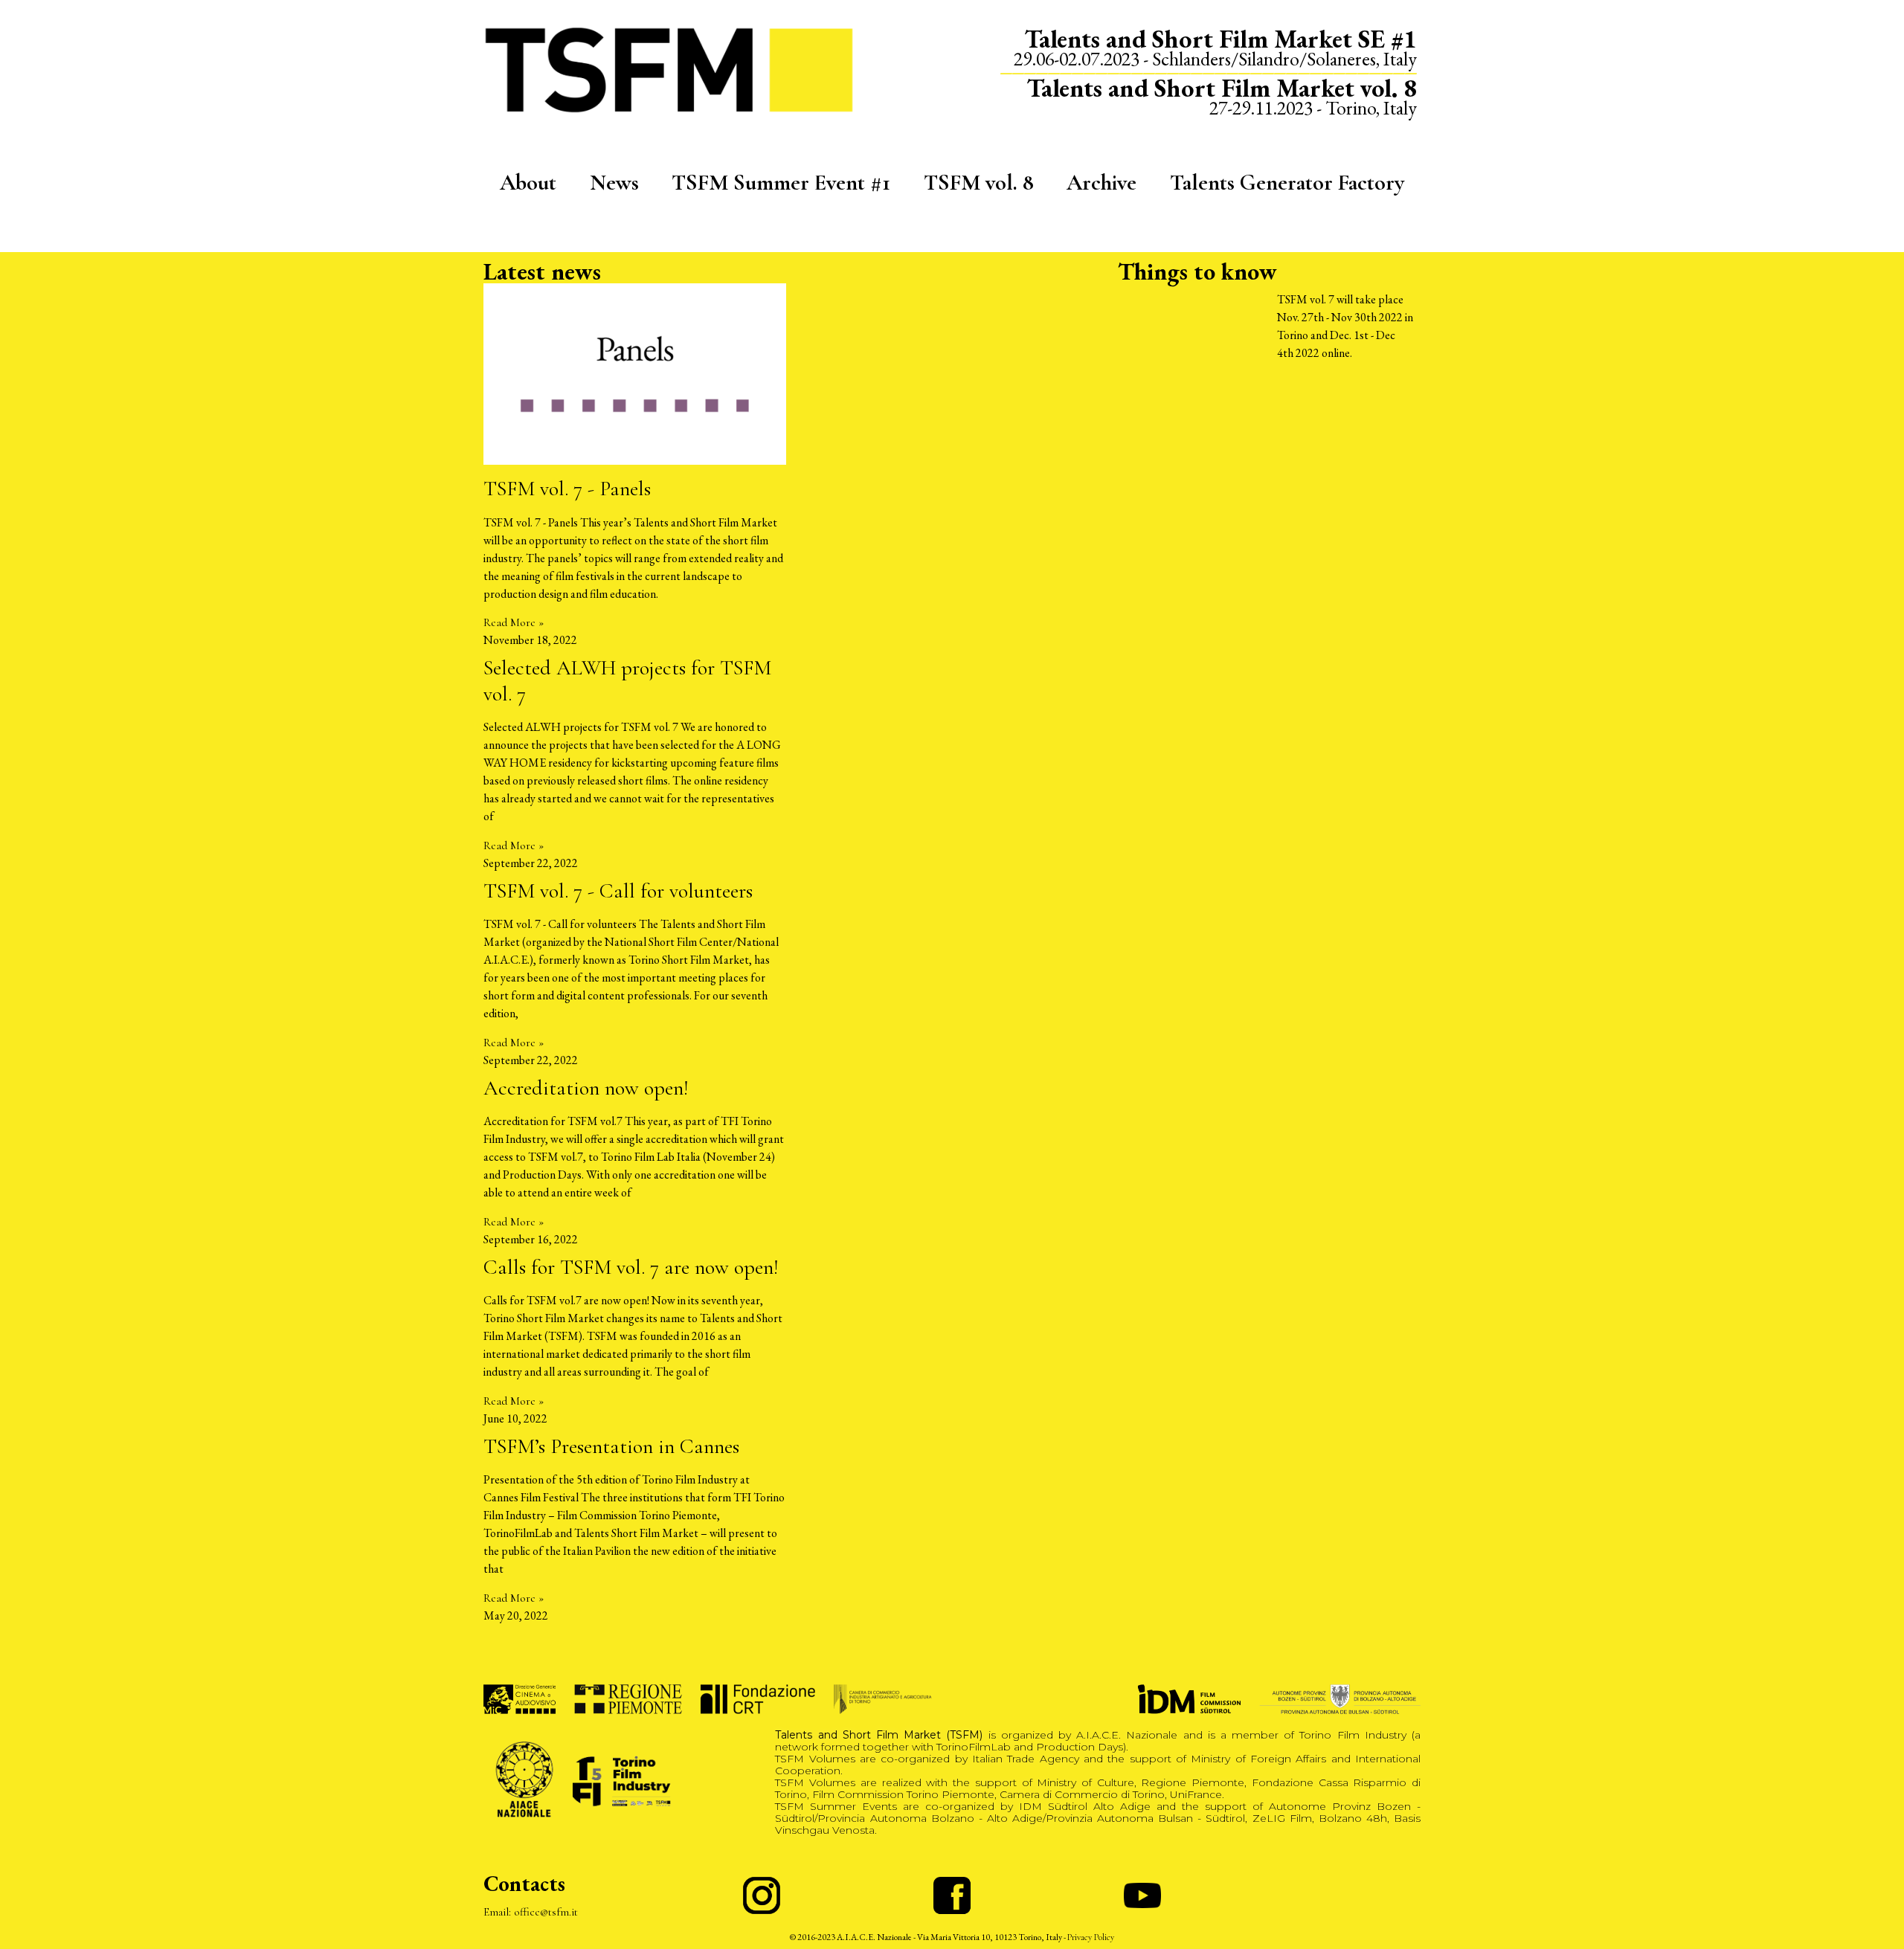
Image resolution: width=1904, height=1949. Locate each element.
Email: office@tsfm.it (531, 1912)
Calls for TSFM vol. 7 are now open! (631, 1267)
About (528, 183)
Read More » (514, 622)
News (614, 183)
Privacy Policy (1091, 1937)
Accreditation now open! (586, 1088)
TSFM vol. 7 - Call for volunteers (618, 891)
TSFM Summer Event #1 (781, 183)
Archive (1101, 183)
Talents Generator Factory (1287, 183)
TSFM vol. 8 (979, 183)
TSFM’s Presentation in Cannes (611, 1446)
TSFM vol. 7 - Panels (567, 489)
